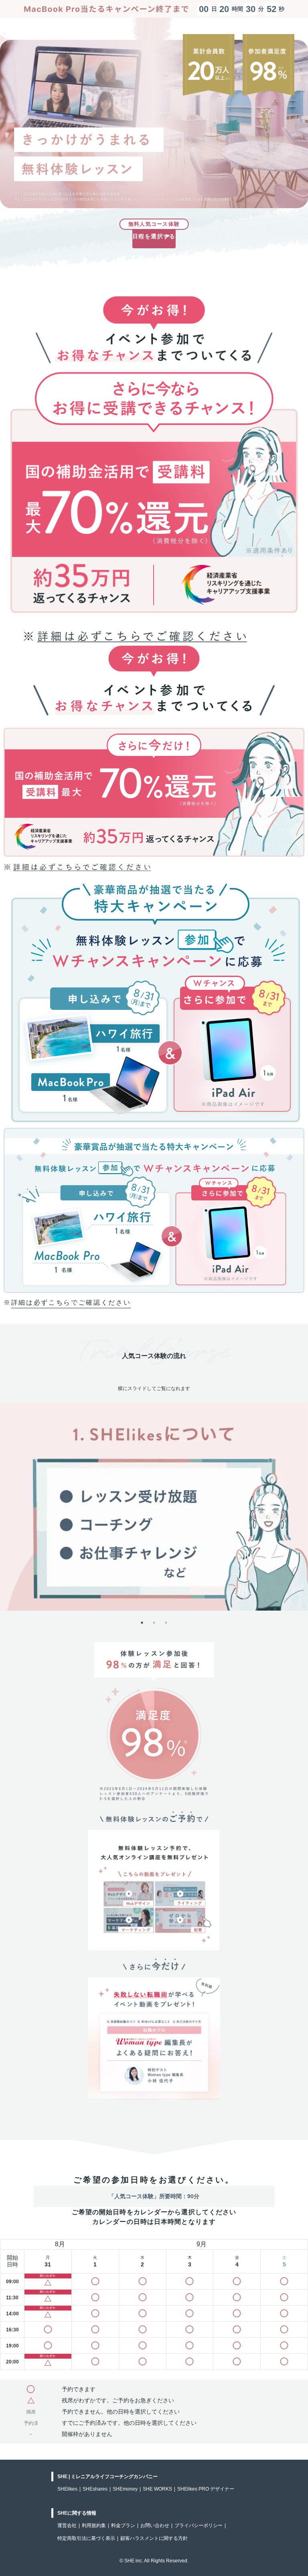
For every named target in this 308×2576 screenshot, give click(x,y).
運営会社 (67, 2525)
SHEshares (95, 2489)
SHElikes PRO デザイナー (206, 2489)
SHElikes (67, 2489)
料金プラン (123, 2525)
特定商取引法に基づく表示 (86, 2538)
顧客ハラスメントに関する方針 (154, 2538)
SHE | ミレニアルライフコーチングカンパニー (107, 2477)
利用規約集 (94, 2525)
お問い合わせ (155, 2525)
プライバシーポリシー (199, 2525)
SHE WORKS (157, 2489)
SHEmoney (125, 2489)
